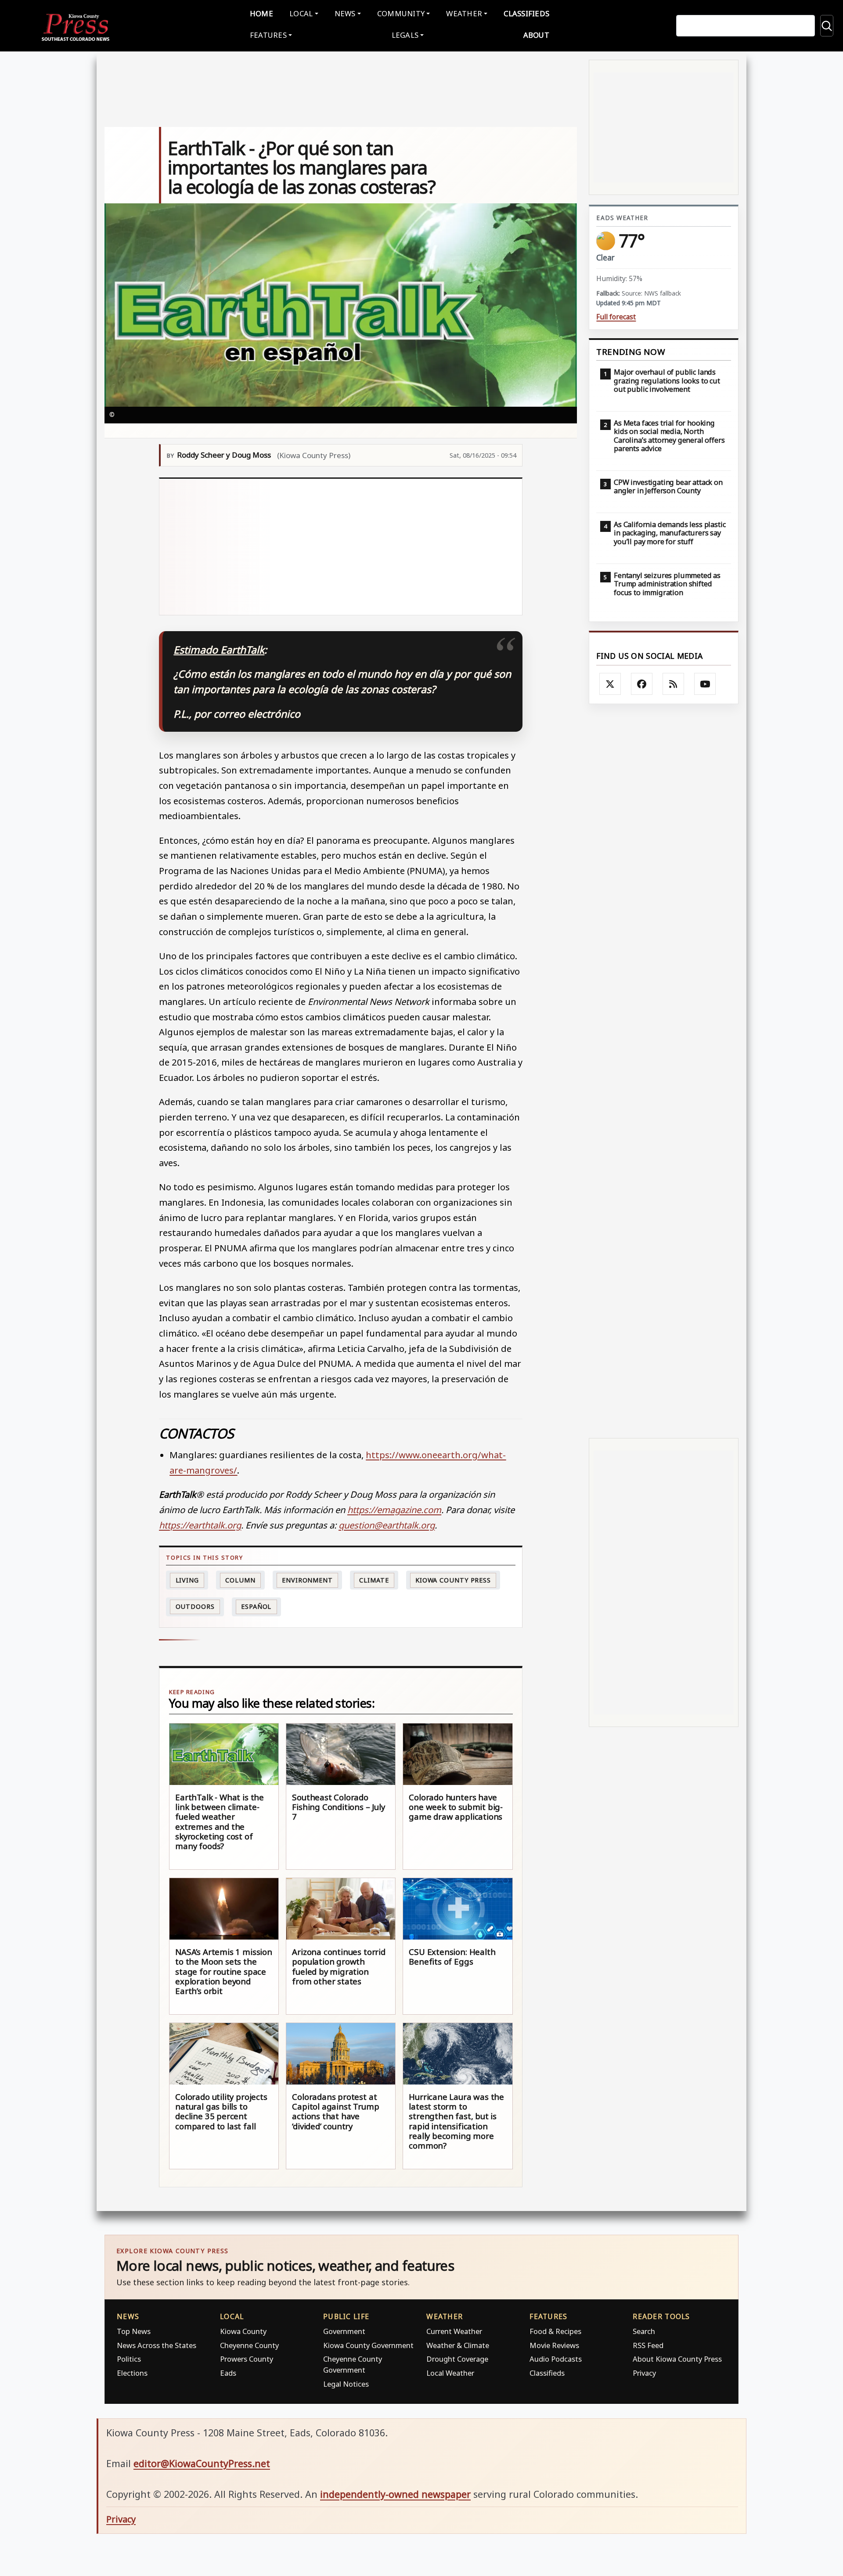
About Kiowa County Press (677, 2359)
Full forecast (616, 317)
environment (307, 1580)
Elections (132, 2373)
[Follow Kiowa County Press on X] (610, 684)
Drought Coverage (457, 2359)
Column (240, 1580)
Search (644, 2331)
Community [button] (401, 13)
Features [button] (268, 35)
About (536, 35)
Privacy (644, 2373)
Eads (228, 2373)
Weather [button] (464, 13)
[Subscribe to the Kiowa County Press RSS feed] (674, 684)
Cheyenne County (249, 2345)
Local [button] (301, 13)
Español (256, 1606)
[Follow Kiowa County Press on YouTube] (705, 684)
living (187, 1580)
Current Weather (454, 2331)
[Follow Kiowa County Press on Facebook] (642, 684)
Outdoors (195, 1606)
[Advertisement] (341, 547)
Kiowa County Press (453, 1580)
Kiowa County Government (368, 2345)
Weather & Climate (458, 2345)
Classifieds (526, 13)
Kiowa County (243, 2331)
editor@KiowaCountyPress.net (202, 2463)
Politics (129, 2359)
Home (261, 13)
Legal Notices (346, 2384)
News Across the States (157, 2345)
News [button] (345, 13)
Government (344, 2331)
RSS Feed (648, 2345)
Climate (374, 1580)
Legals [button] (405, 35)
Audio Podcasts (556, 2359)
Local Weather (450, 2373)
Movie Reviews (554, 2345)
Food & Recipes (555, 2331)
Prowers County (247, 2359)
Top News (134, 2331)
